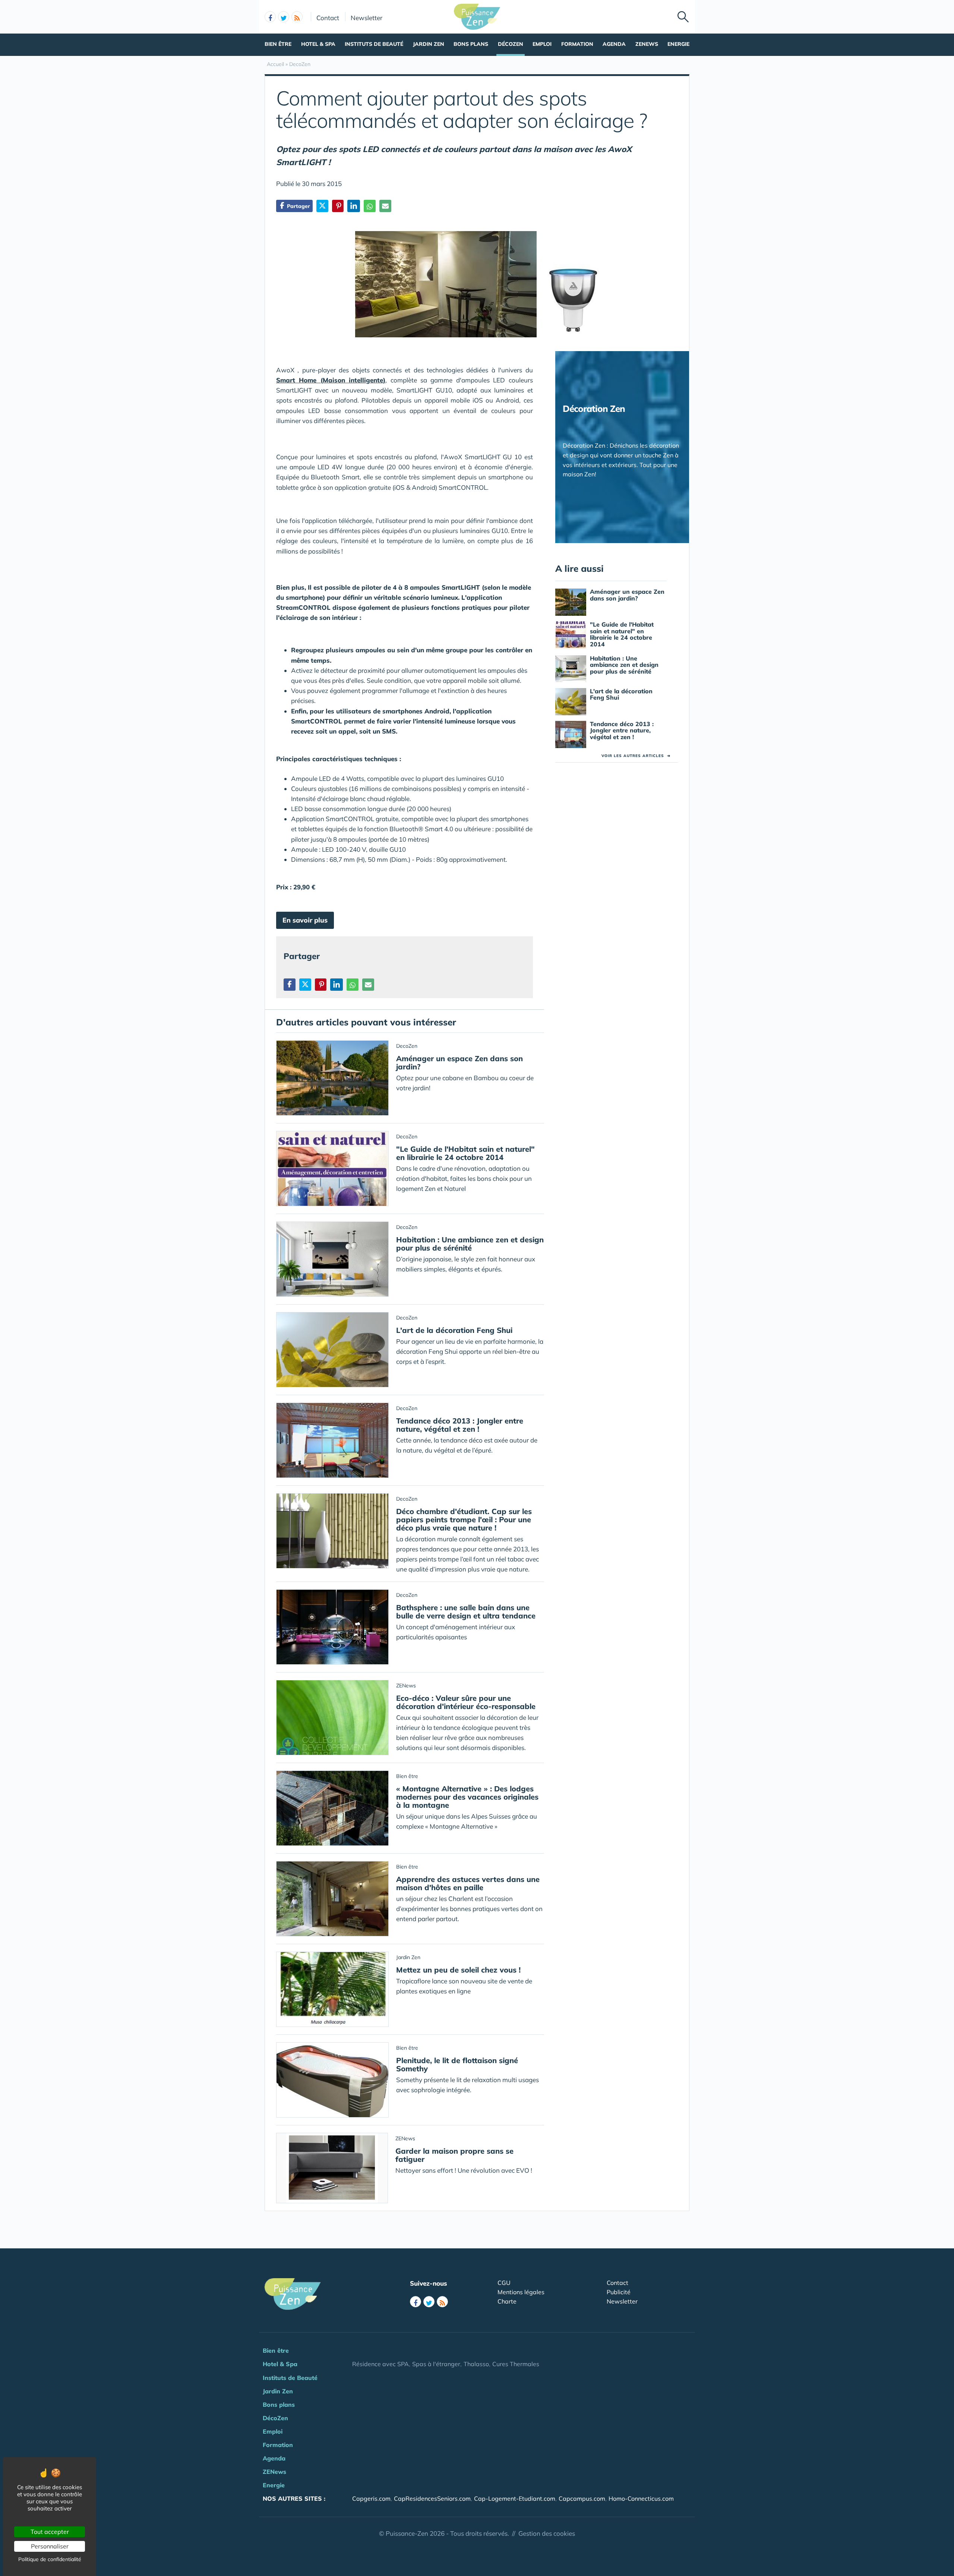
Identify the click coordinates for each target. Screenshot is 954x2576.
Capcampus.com (582, 2498)
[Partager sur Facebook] (290, 985)
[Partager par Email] (385, 206)
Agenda (614, 44)
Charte (507, 2301)
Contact (328, 18)
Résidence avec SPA (380, 2364)
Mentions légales (521, 2292)
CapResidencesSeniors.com (432, 2498)
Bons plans (471, 44)
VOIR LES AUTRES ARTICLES (636, 756)
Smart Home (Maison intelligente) (331, 380)
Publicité (619, 2292)
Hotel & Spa (318, 44)
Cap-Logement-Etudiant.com (515, 2498)
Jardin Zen (429, 44)
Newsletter (367, 18)
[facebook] (270, 17)
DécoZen (511, 44)
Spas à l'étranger (436, 2364)
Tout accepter (50, 2532)
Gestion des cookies (547, 2533)
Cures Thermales (516, 2364)
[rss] (297, 17)
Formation (577, 44)
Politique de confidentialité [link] (50, 2559)
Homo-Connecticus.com (641, 2498)
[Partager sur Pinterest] (338, 206)
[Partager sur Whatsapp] (370, 206)
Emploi (542, 44)
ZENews (647, 44)
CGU (504, 2283)
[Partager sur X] (322, 206)
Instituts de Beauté (374, 44)
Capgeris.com (371, 2498)
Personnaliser (50, 2546)
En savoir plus (305, 920)
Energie (678, 44)
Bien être (278, 44)
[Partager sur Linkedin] (354, 206)
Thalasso (476, 2364)
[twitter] (284, 17)
